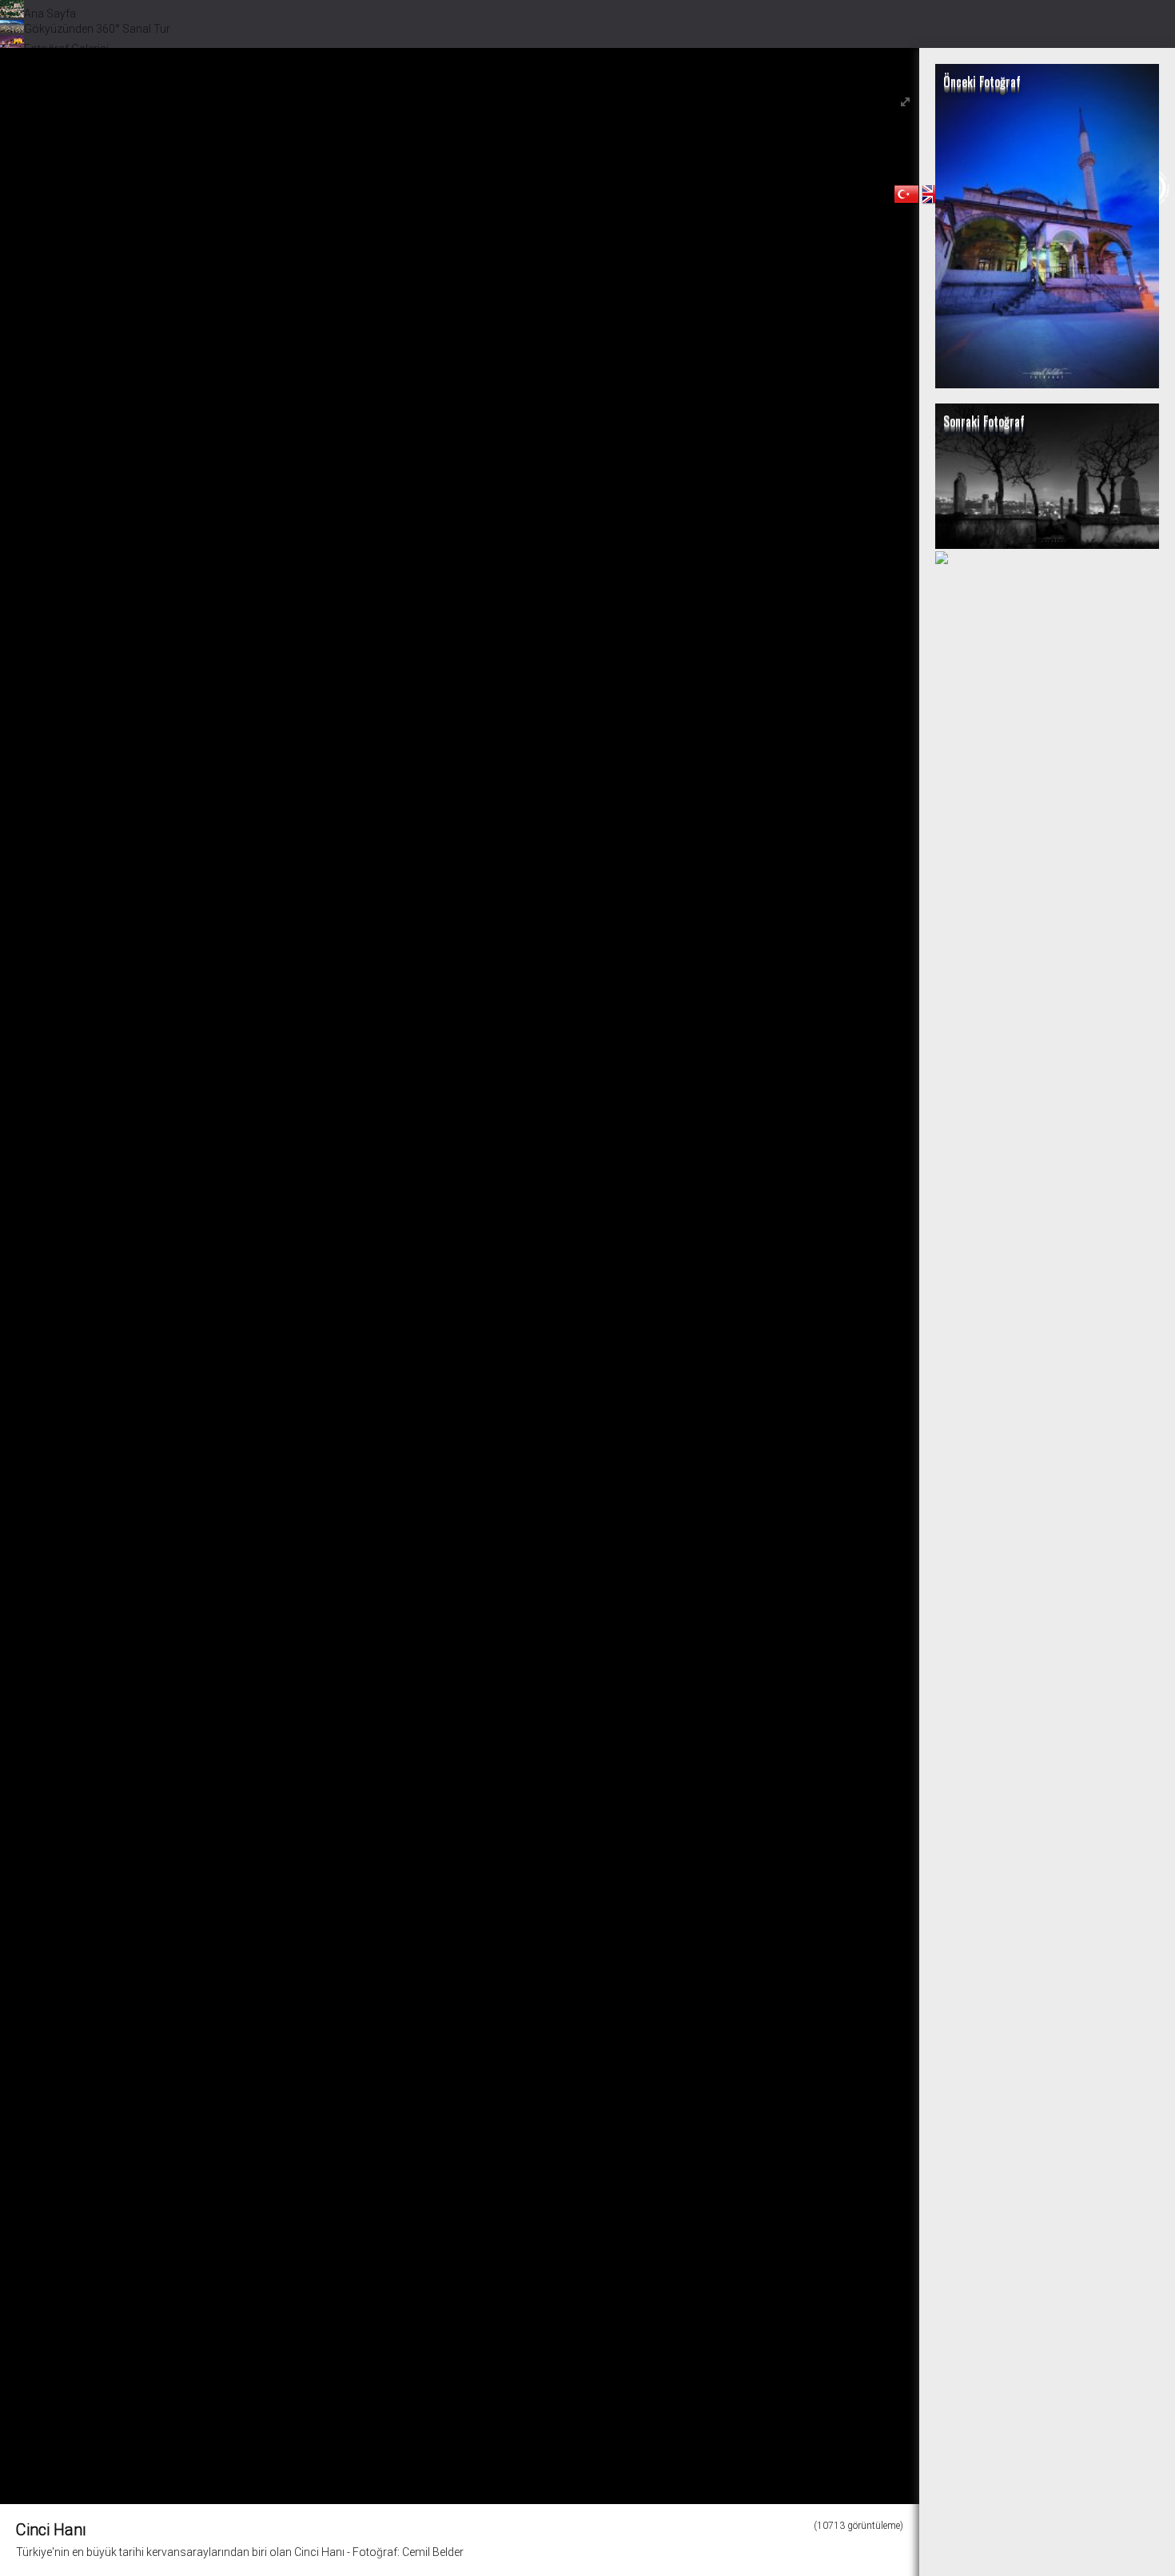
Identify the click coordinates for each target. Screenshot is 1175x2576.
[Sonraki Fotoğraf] (1047, 545)
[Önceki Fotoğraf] (1047, 384)
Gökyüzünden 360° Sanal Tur (97, 29)
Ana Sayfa (50, 14)
